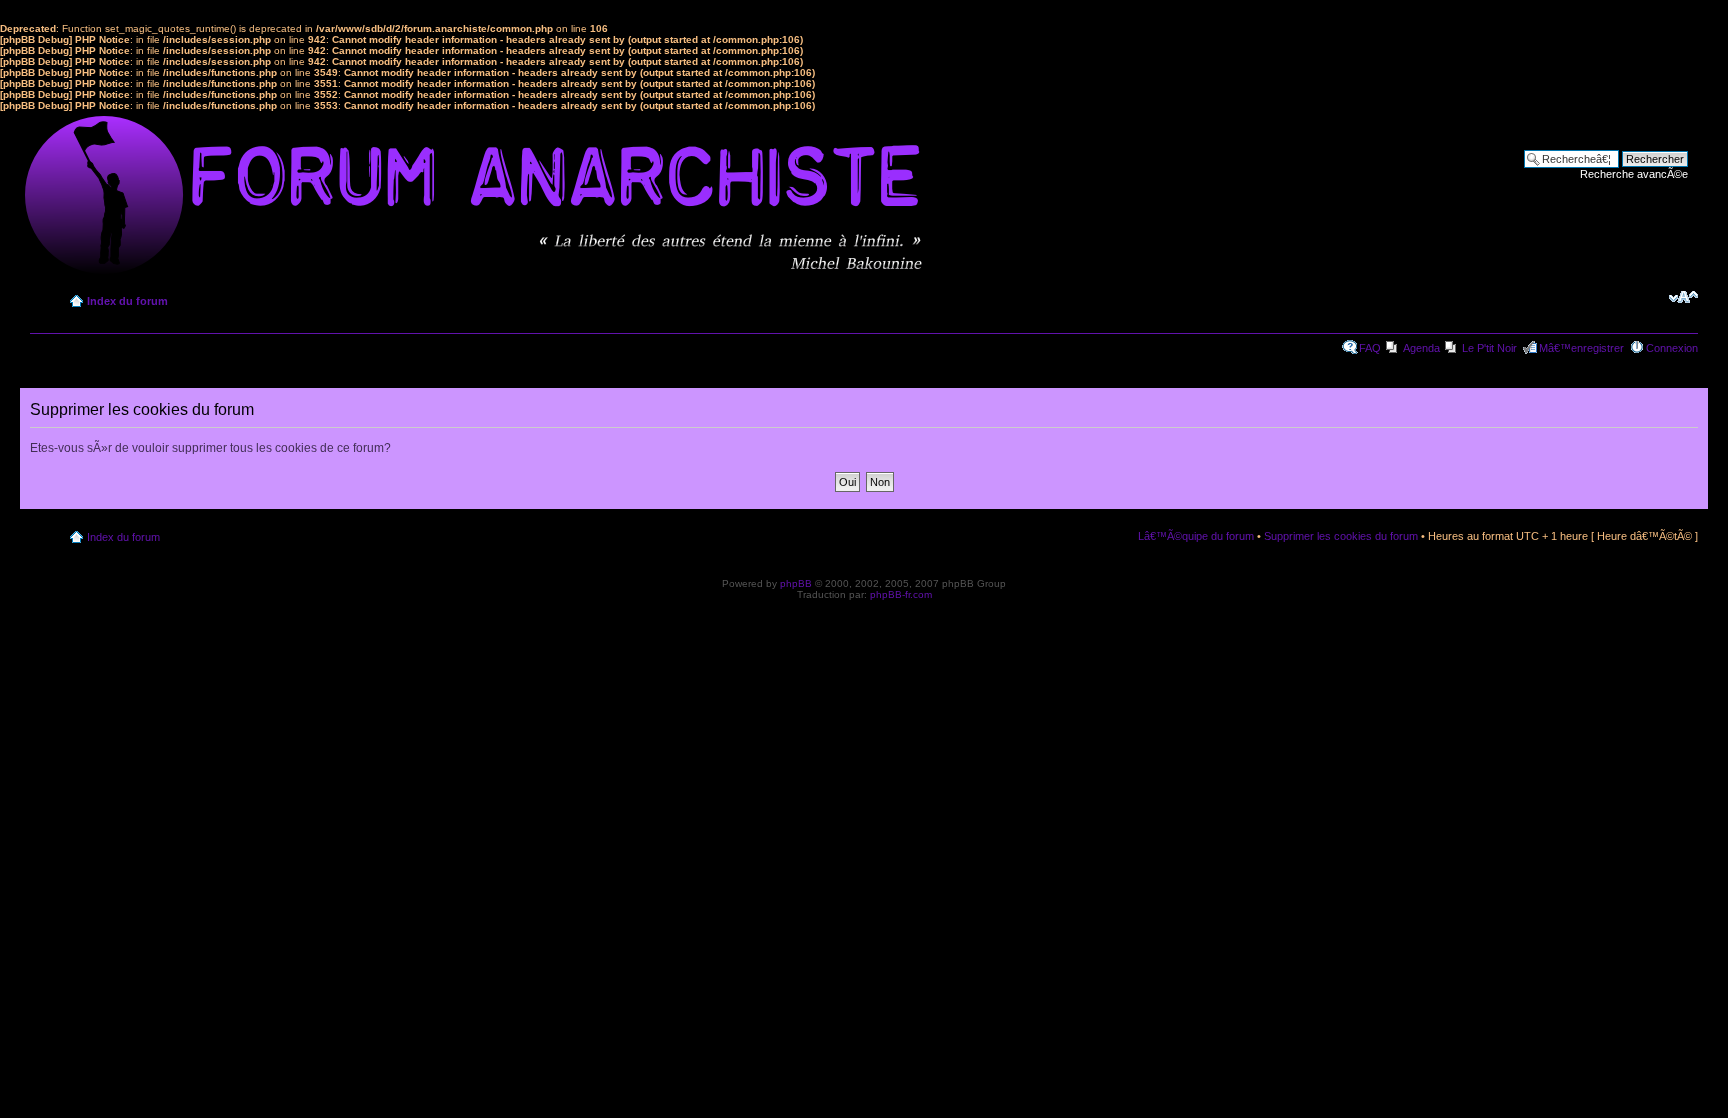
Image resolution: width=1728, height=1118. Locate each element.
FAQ (1370, 348)
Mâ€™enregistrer (1581, 348)
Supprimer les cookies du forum (1341, 536)
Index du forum (127, 301)
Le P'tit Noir (1489, 348)
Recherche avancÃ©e (1634, 174)
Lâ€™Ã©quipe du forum (1196, 536)
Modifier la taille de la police (1683, 297)
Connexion (1672, 348)
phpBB (796, 583)
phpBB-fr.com (901, 594)
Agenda (1421, 348)
